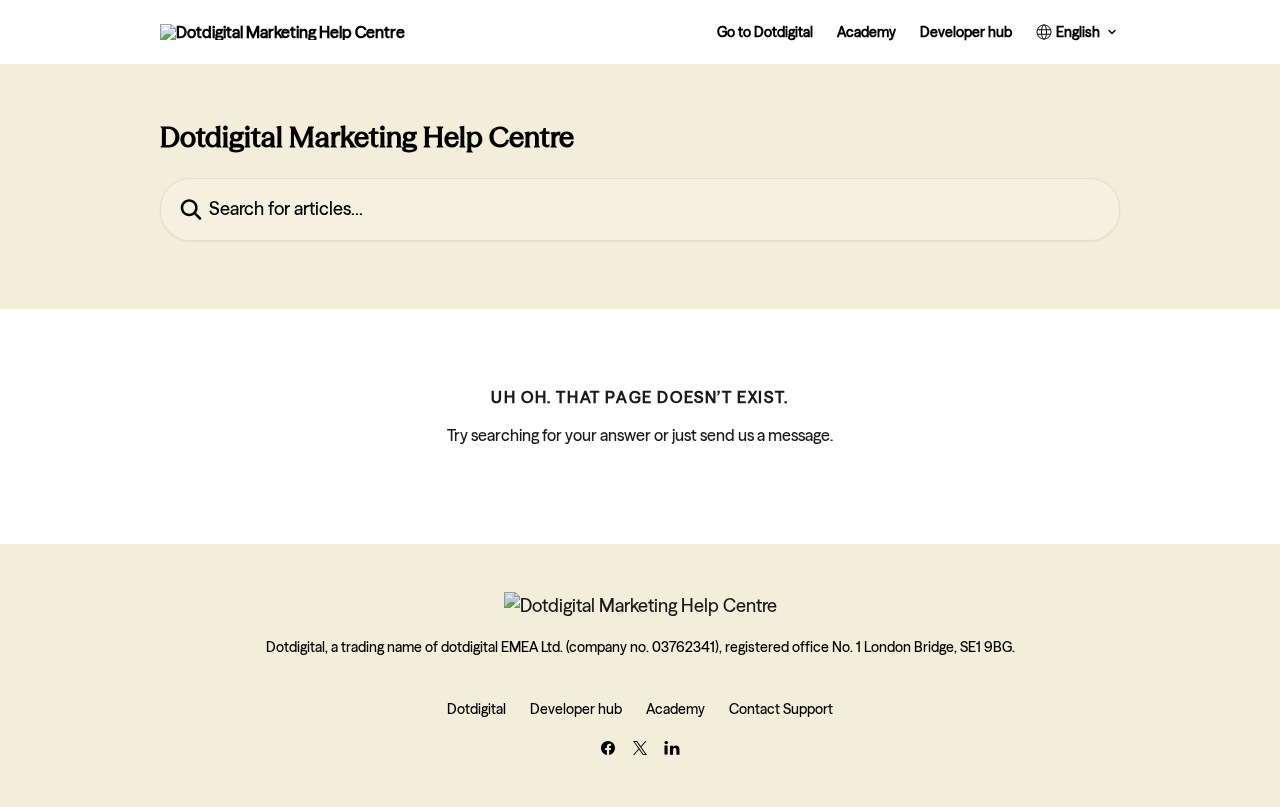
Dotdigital (476, 709)
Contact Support (781, 709)
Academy (866, 32)
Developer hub (966, 32)
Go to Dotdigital (765, 32)
